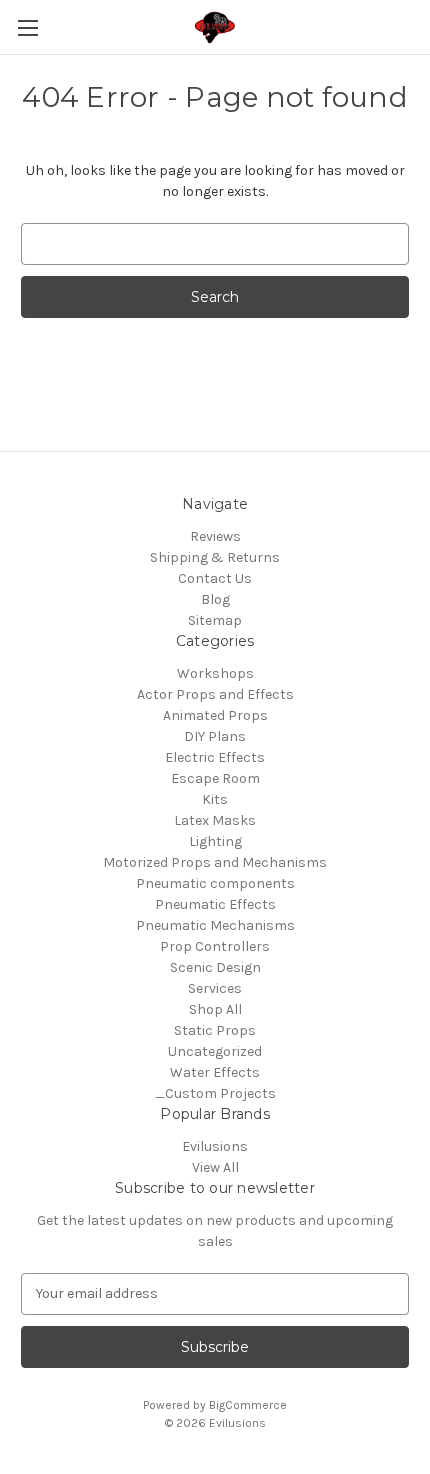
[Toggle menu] (27, 27)
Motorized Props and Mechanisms (215, 862)
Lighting (215, 841)
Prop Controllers (215, 946)
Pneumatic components (215, 883)
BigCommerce (248, 1405)
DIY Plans (215, 736)
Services (215, 988)
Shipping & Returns (215, 557)
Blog (215, 599)
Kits (215, 799)
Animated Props (215, 715)
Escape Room (215, 778)
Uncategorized (215, 1051)
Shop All (215, 1009)
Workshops (215, 673)
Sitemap (215, 620)
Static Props (215, 1030)
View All (215, 1167)
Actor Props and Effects (215, 694)
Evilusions (215, 1146)
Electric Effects (215, 757)
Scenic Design (215, 967)
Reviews (215, 536)
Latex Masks (215, 820)
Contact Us (215, 578)
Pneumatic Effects (215, 904)
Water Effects (215, 1072)
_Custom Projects (215, 1093)
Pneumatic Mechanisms (215, 925)
